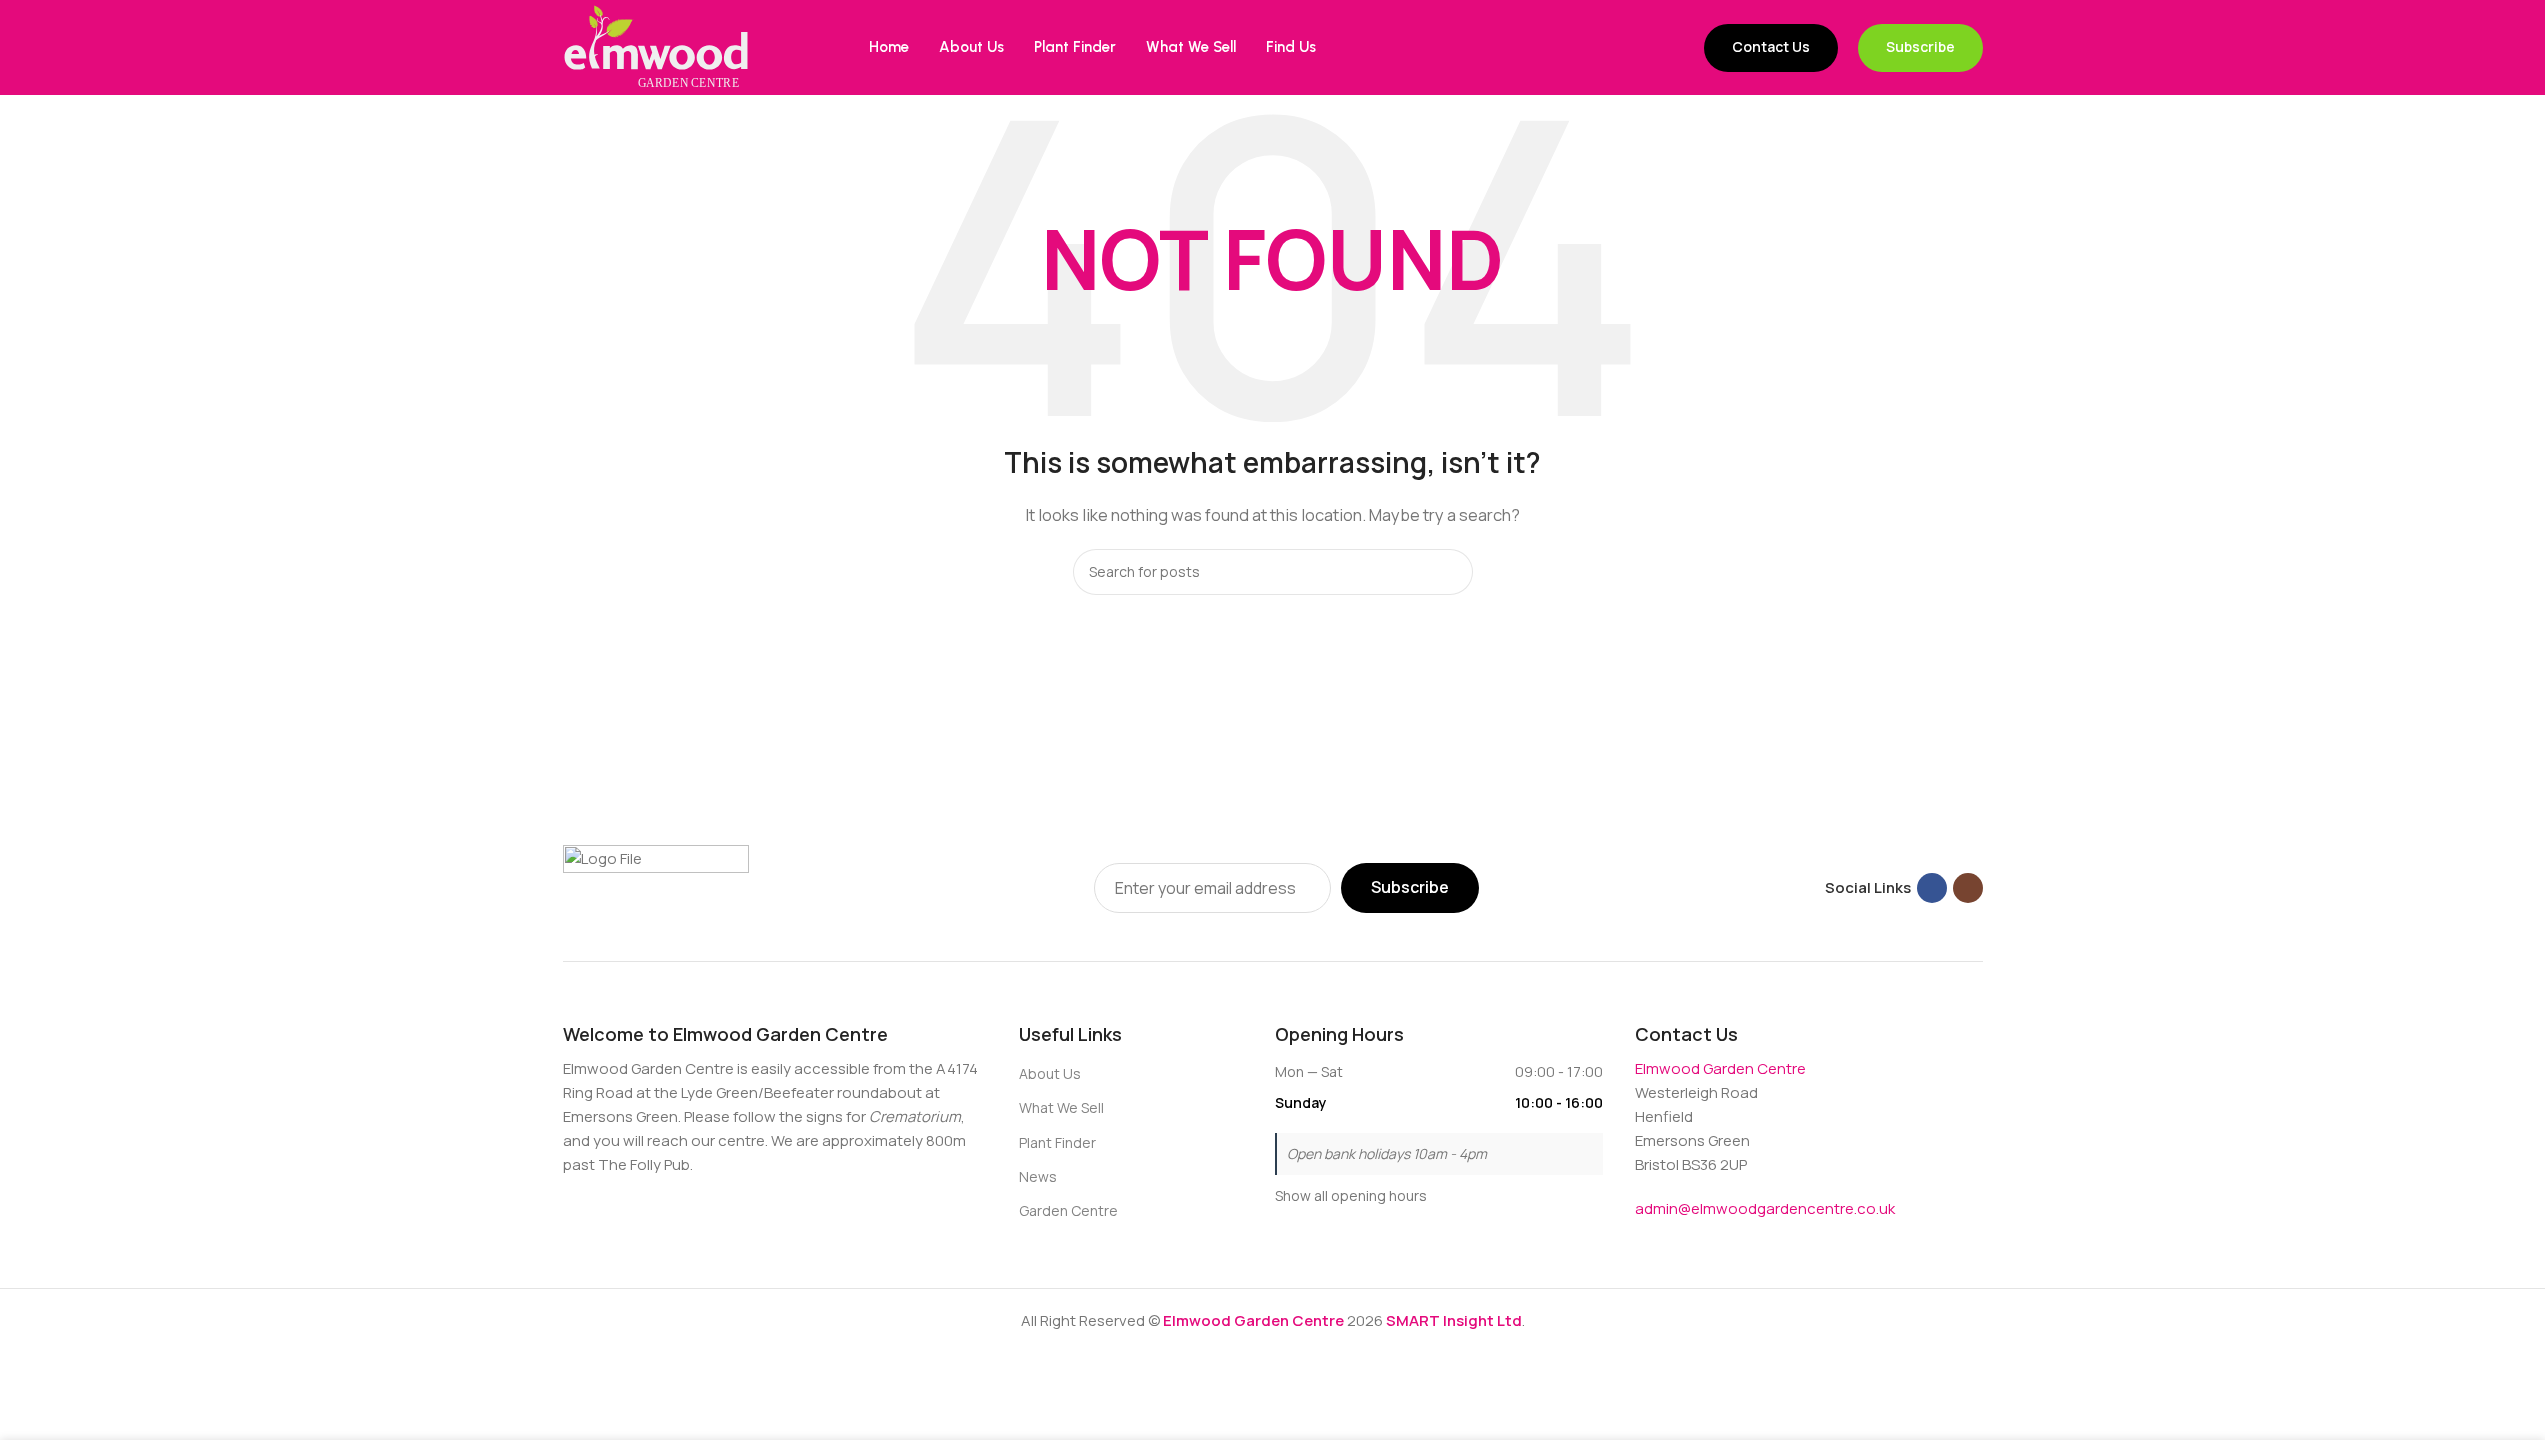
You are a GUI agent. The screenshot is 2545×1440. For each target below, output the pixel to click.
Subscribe (1920, 46)
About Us (1050, 1073)
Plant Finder (1057, 1142)
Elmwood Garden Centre (1720, 1068)
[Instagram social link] (1968, 888)
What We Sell (1061, 1107)
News (1038, 1176)
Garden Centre (1068, 1210)
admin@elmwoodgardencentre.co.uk (1765, 1208)
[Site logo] (656, 46)
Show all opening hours (1351, 1195)
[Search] (1450, 572)
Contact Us (1771, 46)
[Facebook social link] (1932, 888)
